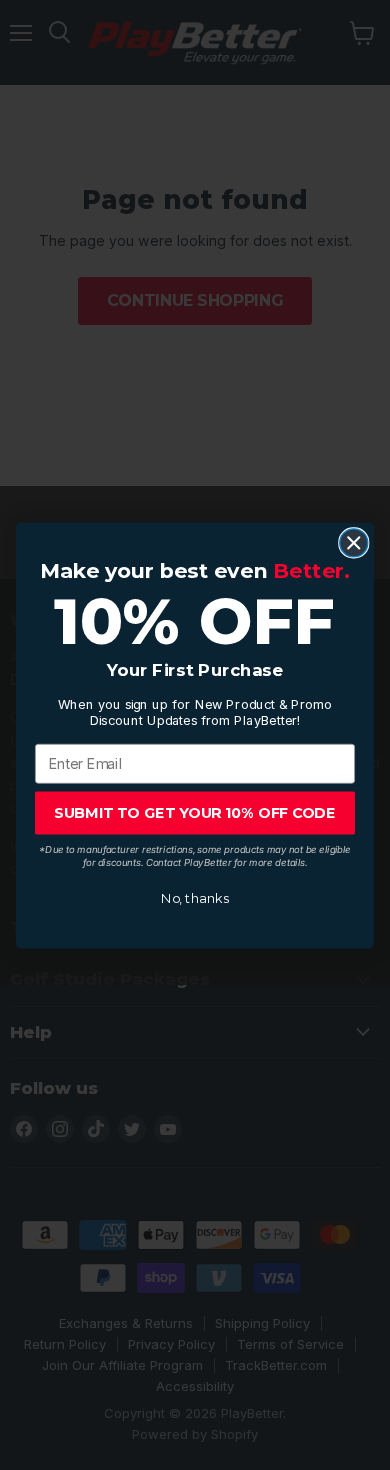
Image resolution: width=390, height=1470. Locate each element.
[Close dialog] (354, 542)
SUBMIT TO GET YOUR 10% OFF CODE (195, 812)
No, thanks (195, 897)
